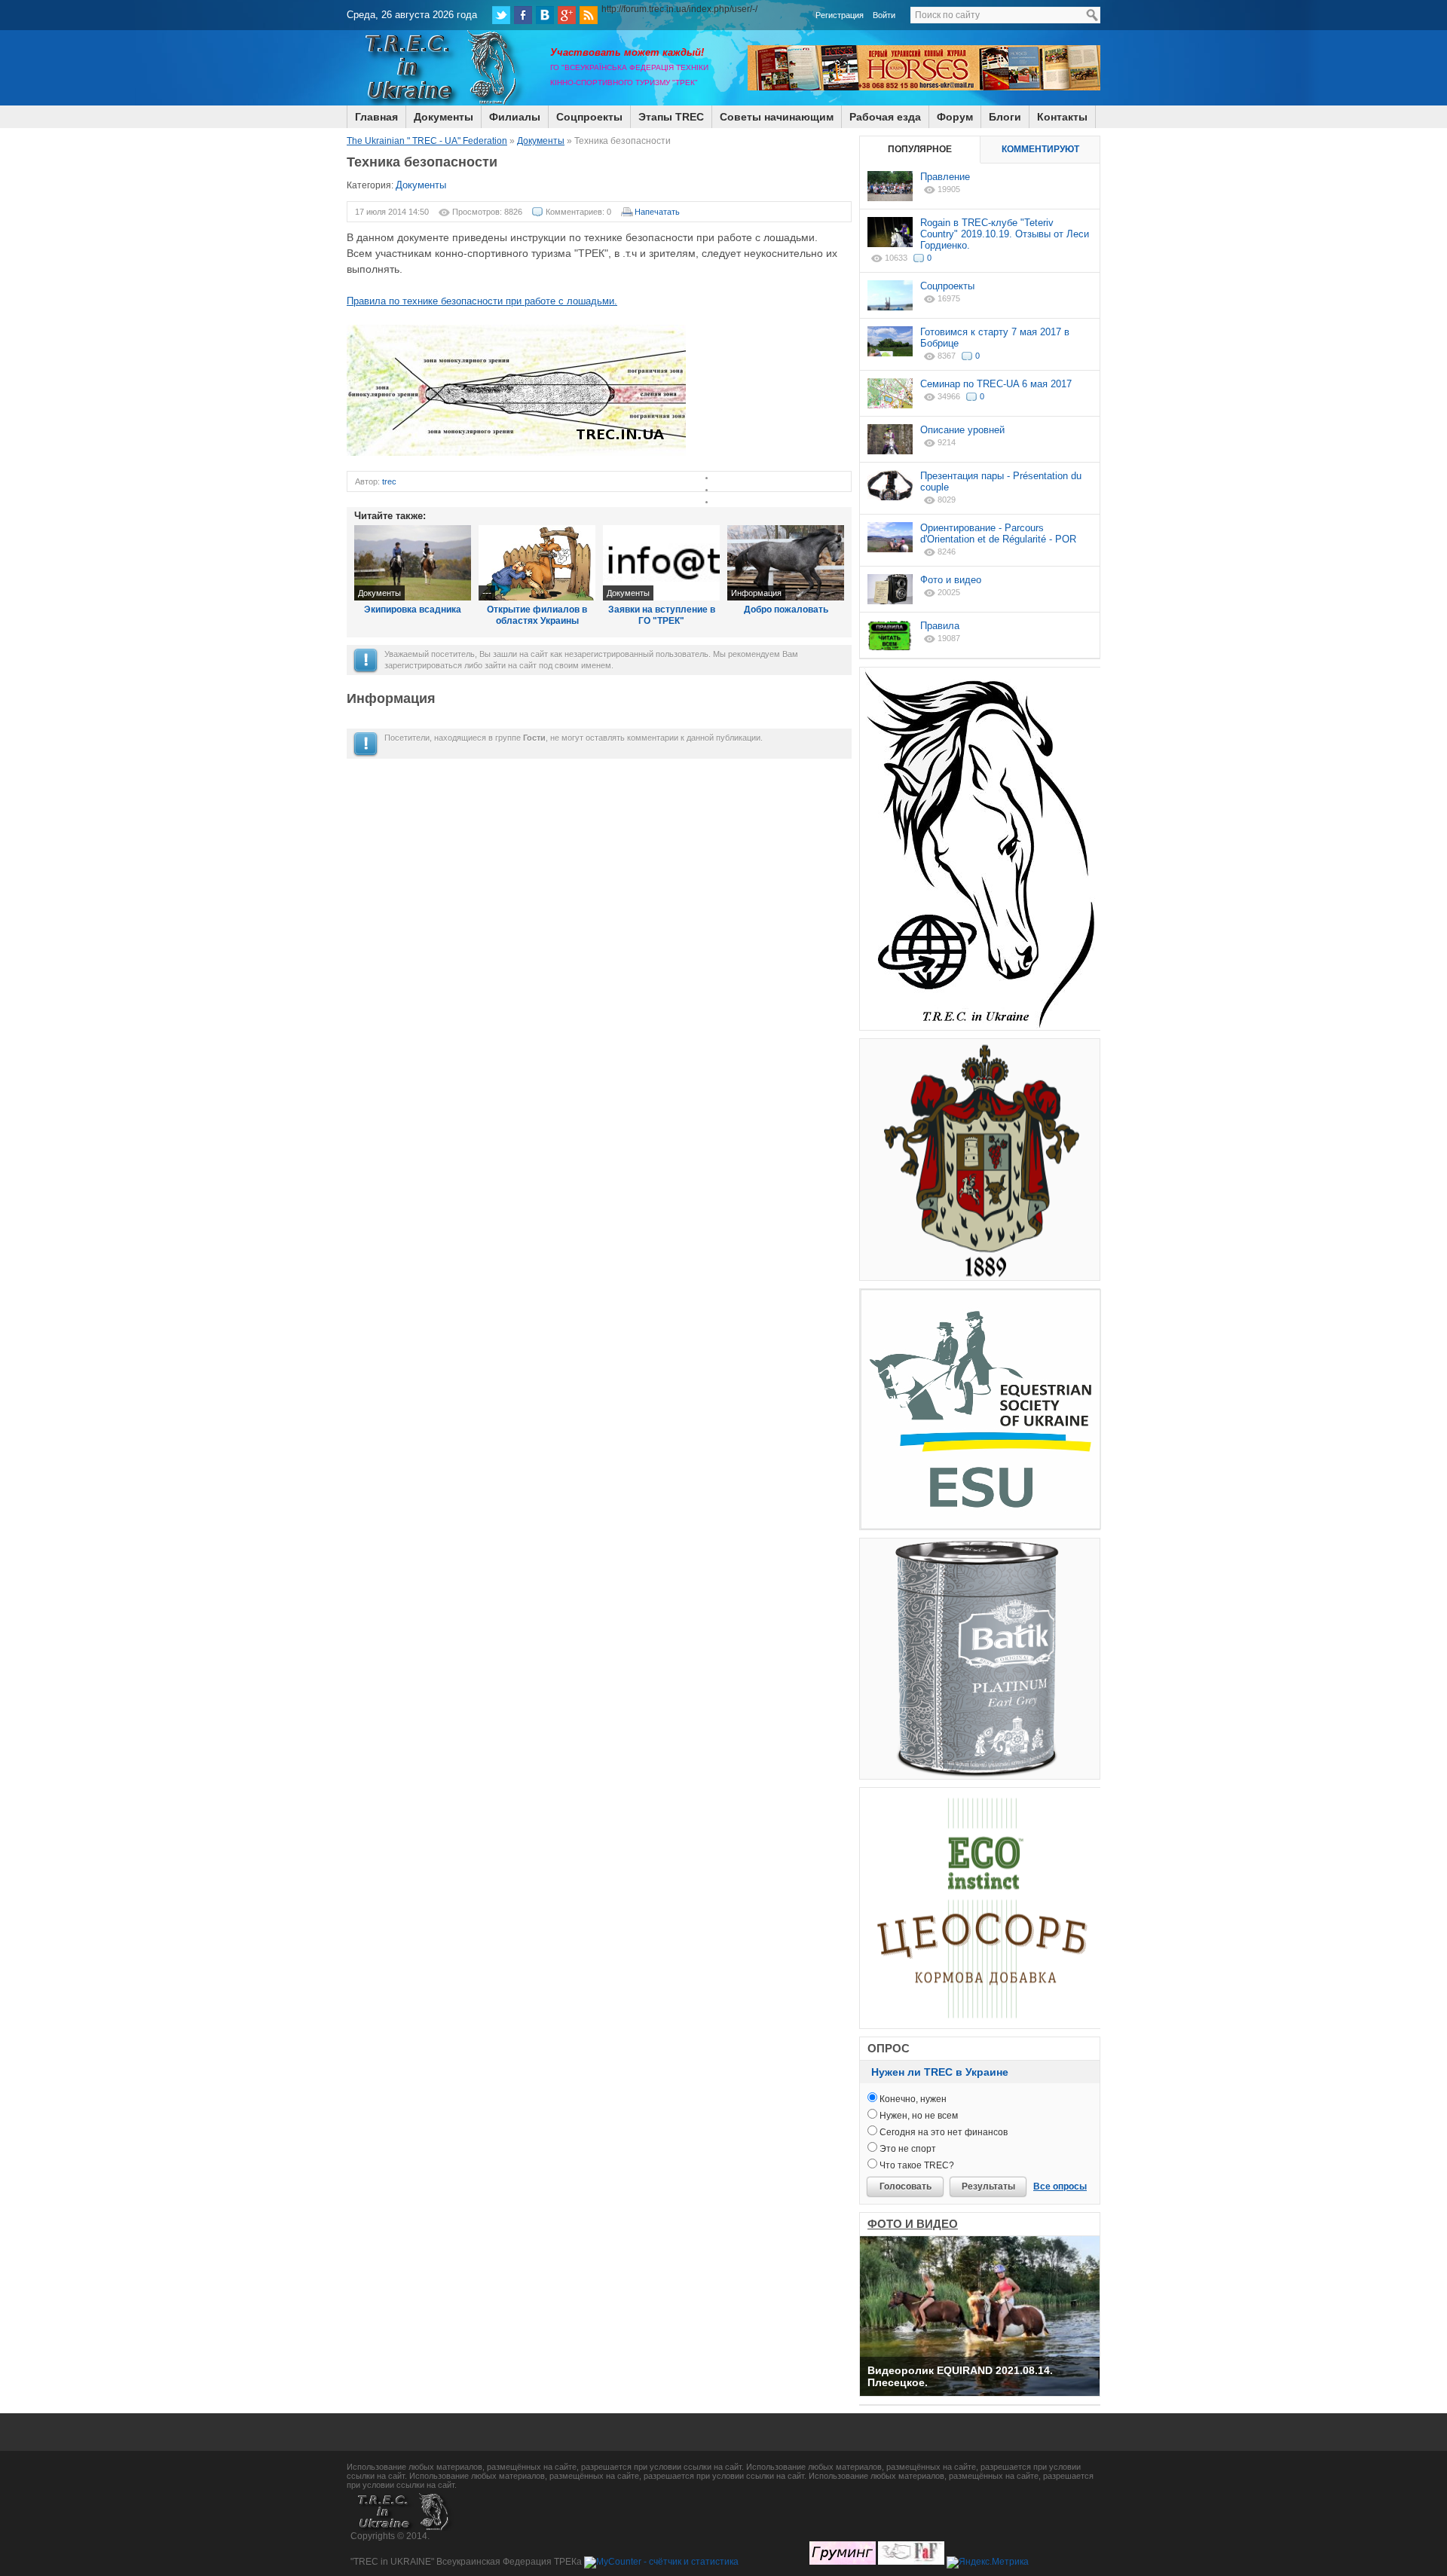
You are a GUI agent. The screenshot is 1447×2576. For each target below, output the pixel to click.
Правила (940, 626)
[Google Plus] (567, 15)
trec (389, 481)
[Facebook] (523, 15)
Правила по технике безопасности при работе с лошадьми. (482, 301)
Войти (884, 15)
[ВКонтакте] (545, 15)
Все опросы (1060, 2186)
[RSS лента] (589, 15)
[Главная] (441, 102)
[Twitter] (501, 15)
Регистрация (840, 15)
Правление (945, 177)
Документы (444, 117)
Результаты (988, 2186)
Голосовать (906, 2186)
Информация (756, 593)
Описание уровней (962, 430)
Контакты (1062, 117)
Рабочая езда (885, 117)
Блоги (1005, 117)
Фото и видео (951, 580)
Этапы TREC (671, 117)
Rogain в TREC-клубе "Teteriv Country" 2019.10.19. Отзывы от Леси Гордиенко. (1005, 234)
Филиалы (515, 117)
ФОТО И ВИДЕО (913, 2224)
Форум (955, 117)
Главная (376, 117)
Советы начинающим (777, 117)
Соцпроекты (589, 117)
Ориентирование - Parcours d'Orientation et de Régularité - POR (998, 533)
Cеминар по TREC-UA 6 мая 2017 (996, 384)
